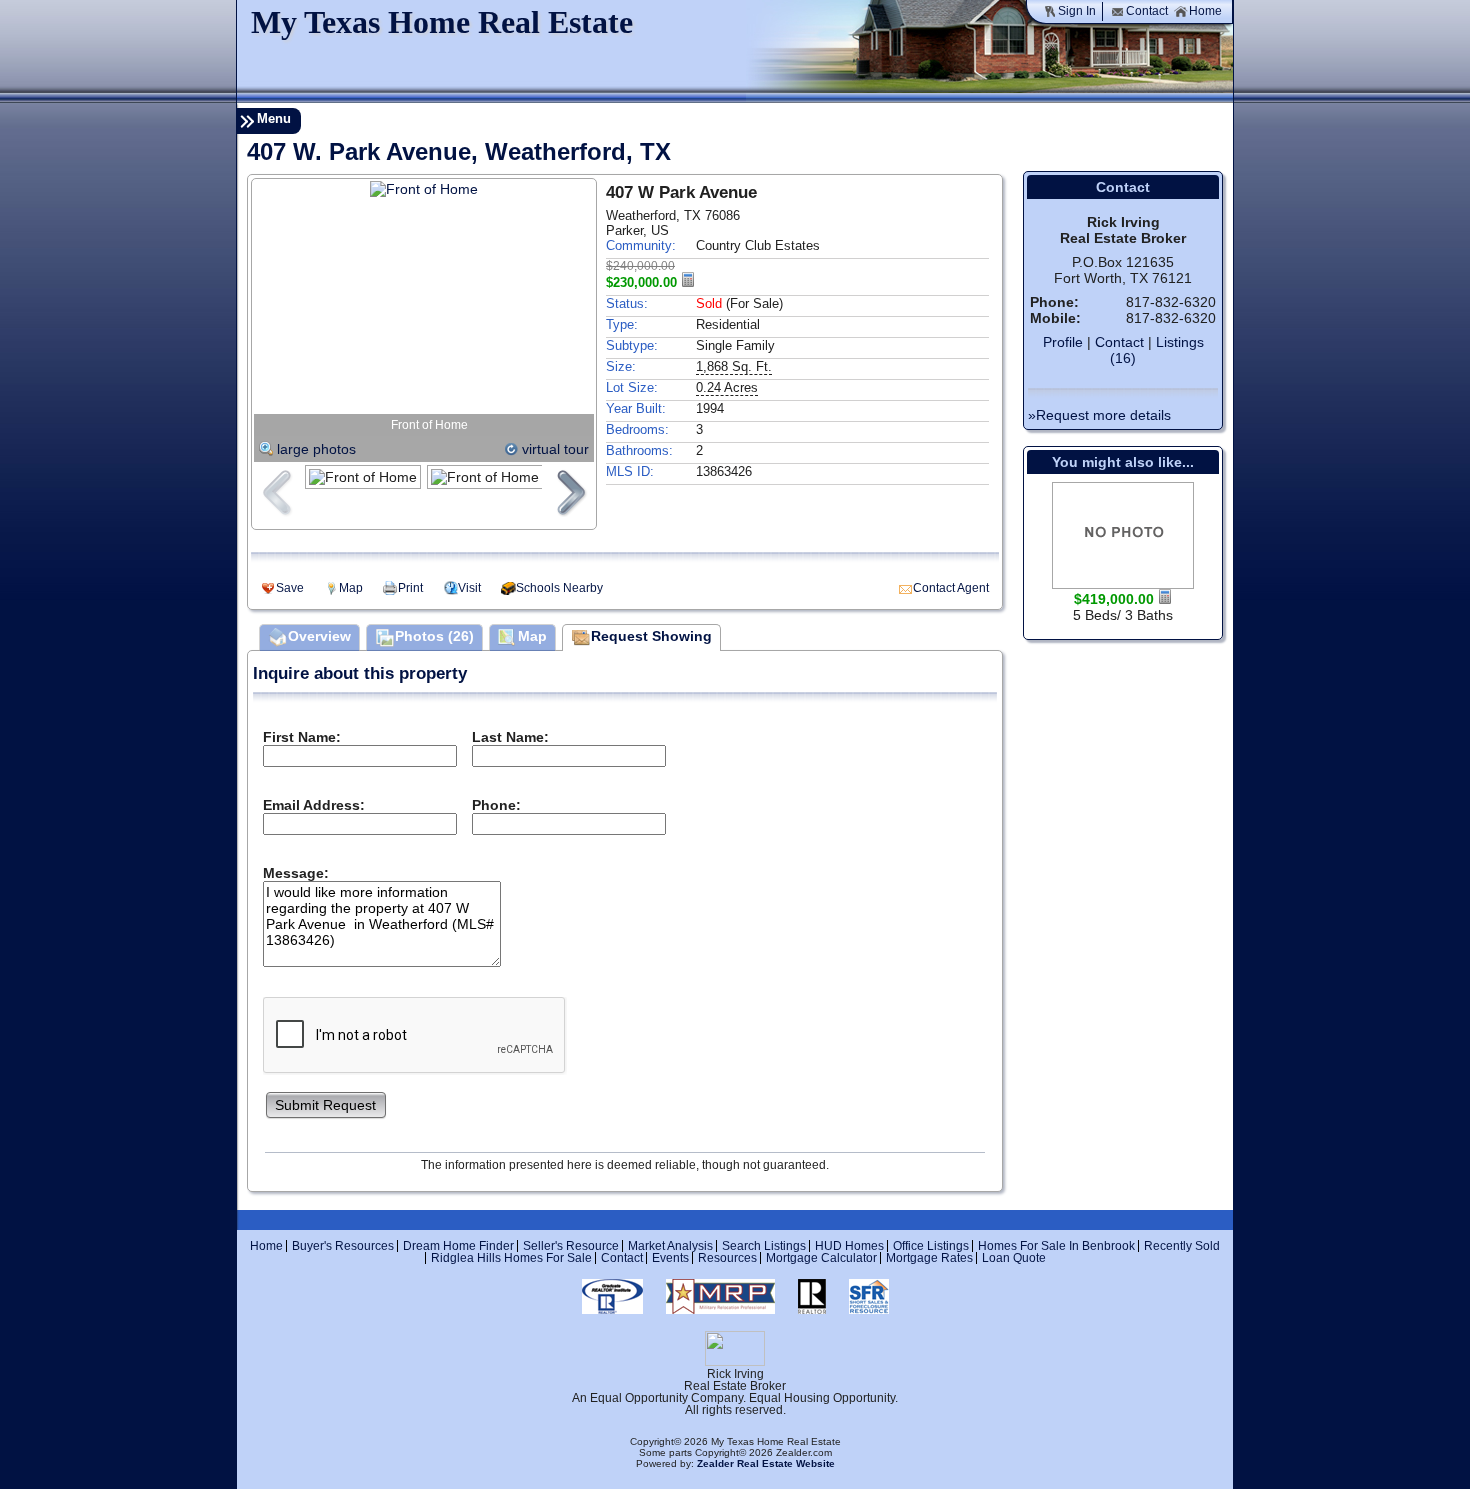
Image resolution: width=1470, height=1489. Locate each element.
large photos (316, 449)
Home (1205, 11)
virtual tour (555, 449)
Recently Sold (1182, 1246)
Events (670, 1258)
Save (290, 588)
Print (410, 588)
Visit (469, 588)
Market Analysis (670, 1246)
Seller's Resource (571, 1246)
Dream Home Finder (458, 1246)
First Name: (302, 737)
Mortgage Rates (929, 1258)
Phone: (496, 805)
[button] (326, 1103)
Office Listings (931, 1246)
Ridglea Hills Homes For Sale (511, 1258)
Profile (1063, 342)
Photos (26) (434, 636)
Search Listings (764, 1246)
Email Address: (314, 805)
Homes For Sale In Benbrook (1056, 1246)
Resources (727, 1258)
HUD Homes (849, 1246)
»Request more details (1099, 415)
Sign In (1077, 11)
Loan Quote (1014, 1258)
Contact (1147, 11)
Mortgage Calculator (821, 1258)
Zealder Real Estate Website (766, 1463)
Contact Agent (951, 588)
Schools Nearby (559, 588)
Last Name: (510, 737)
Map (351, 588)
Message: (296, 873)
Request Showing (651, 636)
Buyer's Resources (343, 1246)
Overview (319, 636)
